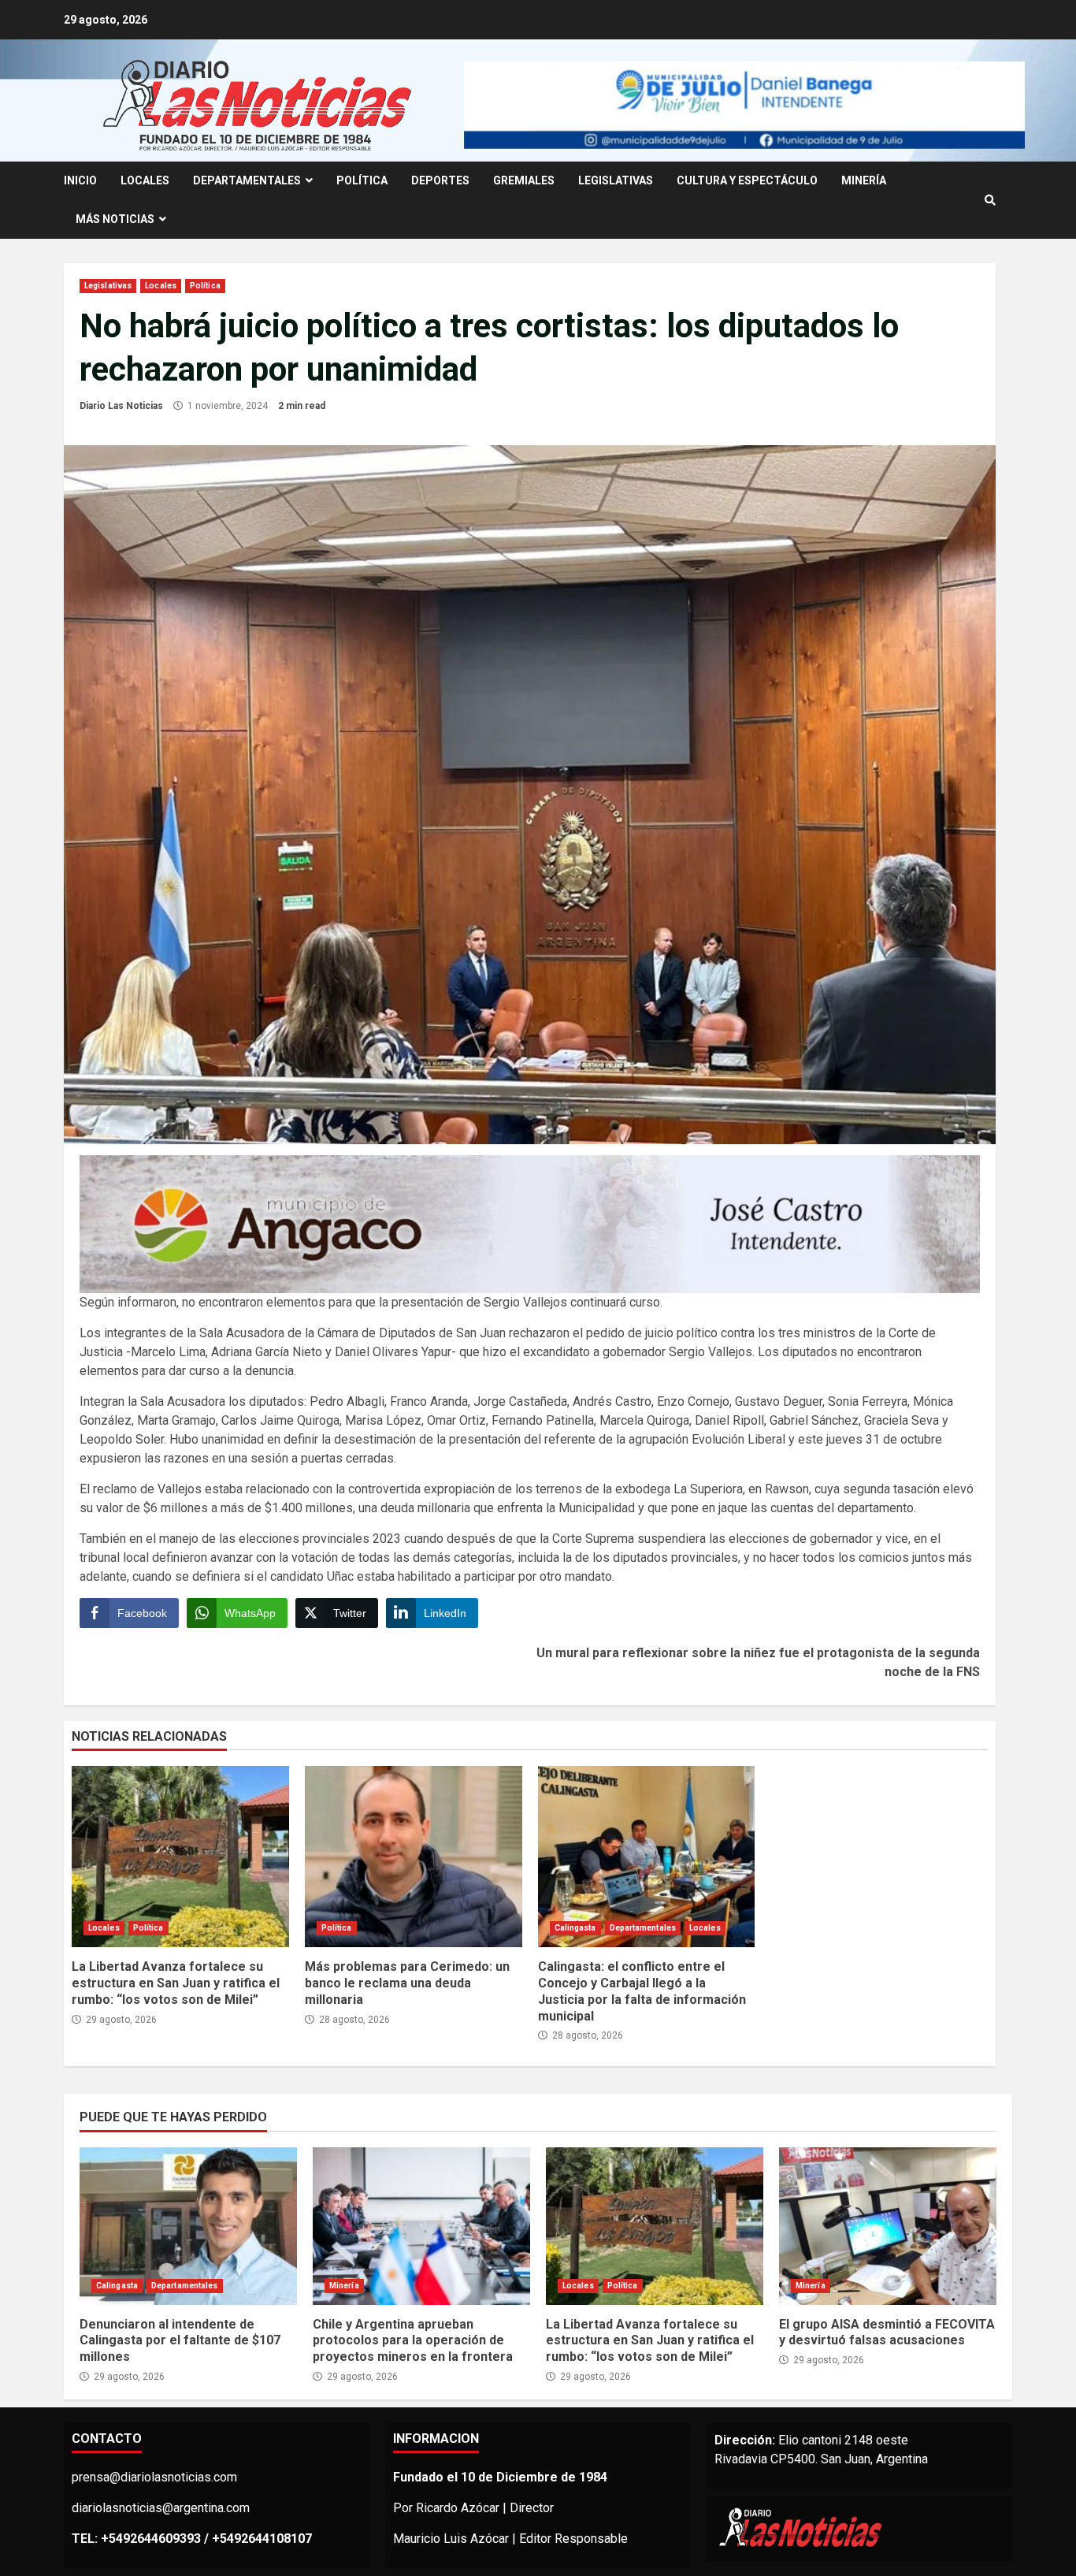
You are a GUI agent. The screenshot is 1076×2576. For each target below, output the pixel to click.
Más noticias (115, 219)
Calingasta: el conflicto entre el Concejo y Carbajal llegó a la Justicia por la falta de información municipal (647, 1857)
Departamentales (247, 180)
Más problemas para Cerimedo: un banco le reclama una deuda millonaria (414, 1857)
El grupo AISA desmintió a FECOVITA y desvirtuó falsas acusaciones (888, 2226)
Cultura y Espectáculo (747, 180)
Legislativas (616, 180)
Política (362, 180)
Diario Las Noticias (121, 406)
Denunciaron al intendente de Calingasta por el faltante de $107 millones (188, 2226)
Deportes (440, 180)
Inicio (80, 180)
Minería (864, 180)
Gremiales (524, 180)
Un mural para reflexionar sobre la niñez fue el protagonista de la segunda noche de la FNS (758, 1662)
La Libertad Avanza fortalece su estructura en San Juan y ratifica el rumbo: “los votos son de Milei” (180, 1857)
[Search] (990, 200)
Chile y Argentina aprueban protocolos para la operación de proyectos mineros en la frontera (421, 2226)
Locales (145, 180)
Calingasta (575, 1928)
